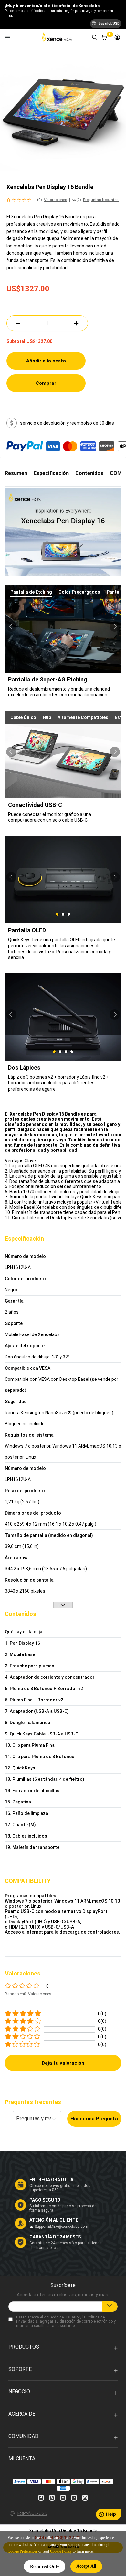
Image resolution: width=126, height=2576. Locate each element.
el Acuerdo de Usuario (59, 2317)
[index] (58, 37)
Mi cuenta (22, 2459)
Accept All (86, 2566)
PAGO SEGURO (45, 2200)
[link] (117, 37)
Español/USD (32, 2513)
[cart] (104, 37)
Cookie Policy (61, 2551)
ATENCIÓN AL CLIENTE (54, 2220)
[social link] (41, 2498)
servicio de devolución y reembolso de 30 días (67, 423)
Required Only (45, 2566)
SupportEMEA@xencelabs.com (61, 2227)
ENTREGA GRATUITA (51, 2180)
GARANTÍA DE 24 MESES (55, 2237)
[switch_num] (76, 323)
